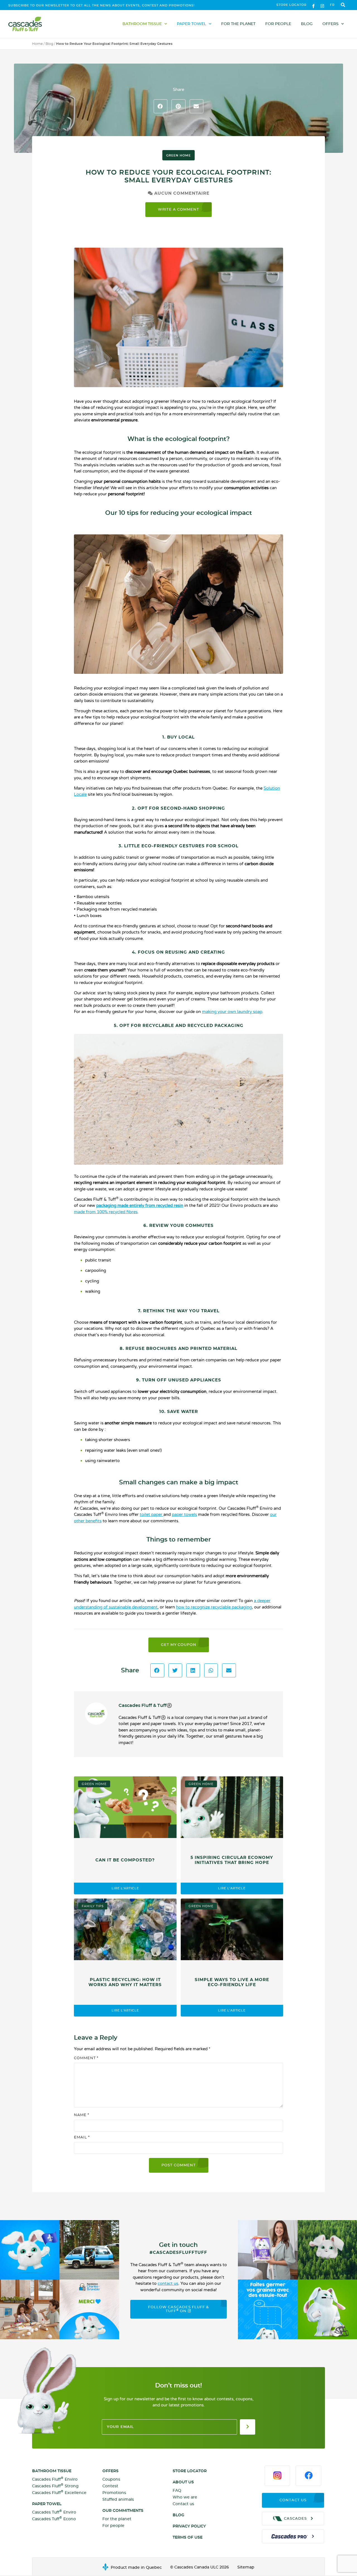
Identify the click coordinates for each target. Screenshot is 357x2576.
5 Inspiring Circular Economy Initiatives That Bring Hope (232, 1860)
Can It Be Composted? (125, 1860)
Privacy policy (189, 2526)
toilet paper (152, 1514)
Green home (178, 155)
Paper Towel (191, 24)
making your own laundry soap (232, 1012)
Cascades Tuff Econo (54, 2519)
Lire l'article (125, 1888)
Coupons (111, 2479)
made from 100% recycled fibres (106, 1212)
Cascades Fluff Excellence (59, 2492)
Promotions (114, 2493)
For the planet (238, 24)
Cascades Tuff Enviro (54, 2512)
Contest (110, 2486)
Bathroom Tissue (142, 24)
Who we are (185, 2497)
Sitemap (246, 2567)
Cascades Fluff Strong (55, 2486)
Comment (86, 2058)
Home (37, 44)
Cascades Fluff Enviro (55, 2479)
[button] (343, 5)
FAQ (177, 2491)
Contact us (183, 2504)
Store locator (291, 5)
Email (82, 2137)
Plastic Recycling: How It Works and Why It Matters (125, 1982)
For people (278, 24)
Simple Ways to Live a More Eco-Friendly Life (232, 1982)
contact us (168, 2283)
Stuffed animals (118, 2500)
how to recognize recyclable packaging (214, 1607)
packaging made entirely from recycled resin (140, 1205)
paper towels (184, 1514)
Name (82, 2115)
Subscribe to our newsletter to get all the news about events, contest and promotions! (102, 5)
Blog (307, 24)
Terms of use (188, 2538)
